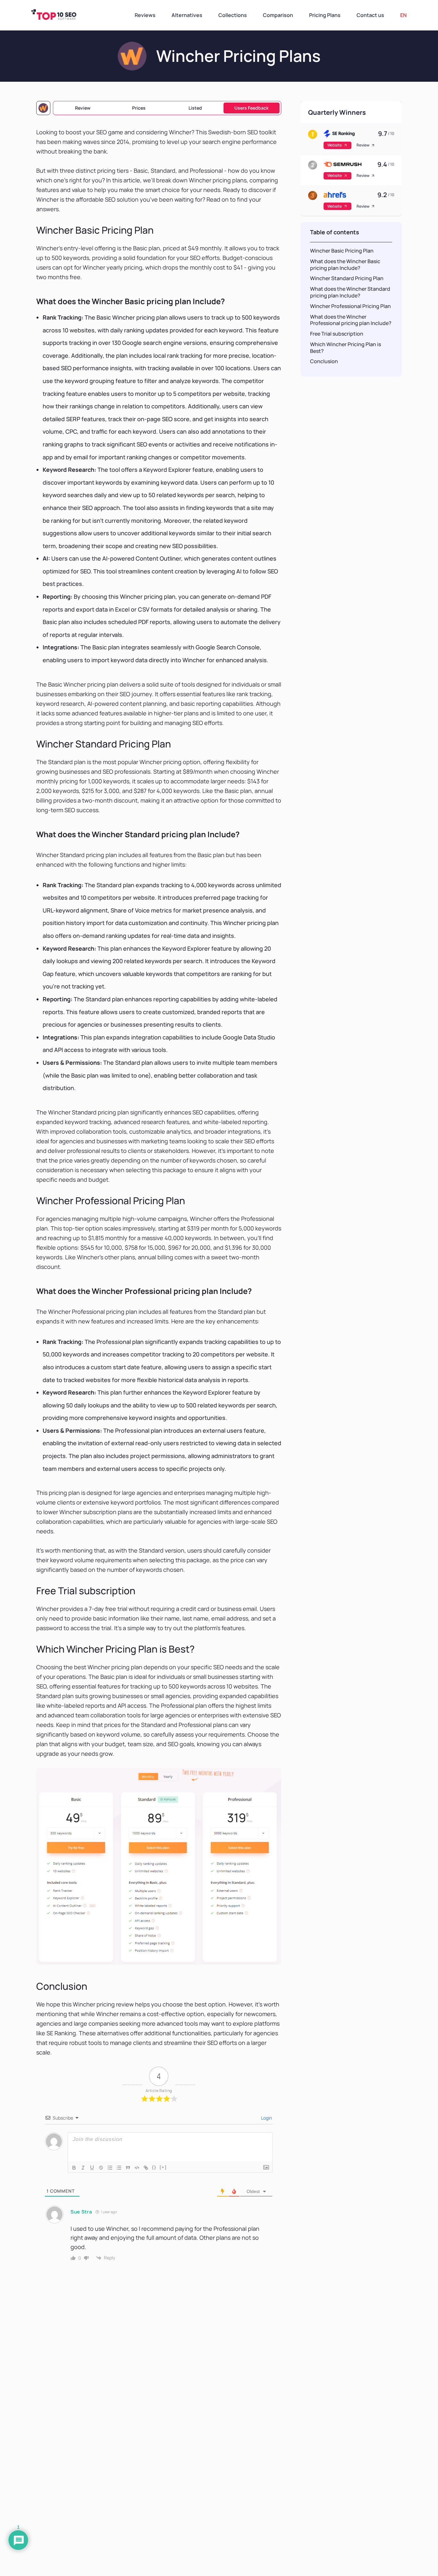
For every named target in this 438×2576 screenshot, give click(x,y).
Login (266, 2118)
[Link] (146, 2168)
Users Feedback (251, 108)
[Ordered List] (110, 2168)
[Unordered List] (119, 2168)
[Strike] (101, 2168)
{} (154, 2167)
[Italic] (83, 2168)
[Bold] (74, 2168)
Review (83, 108)
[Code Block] (137, 2168)
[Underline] (92, 2168)
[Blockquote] (128, 2168)
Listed (195, 108)
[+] (163, 2167)
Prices (139, 108)
